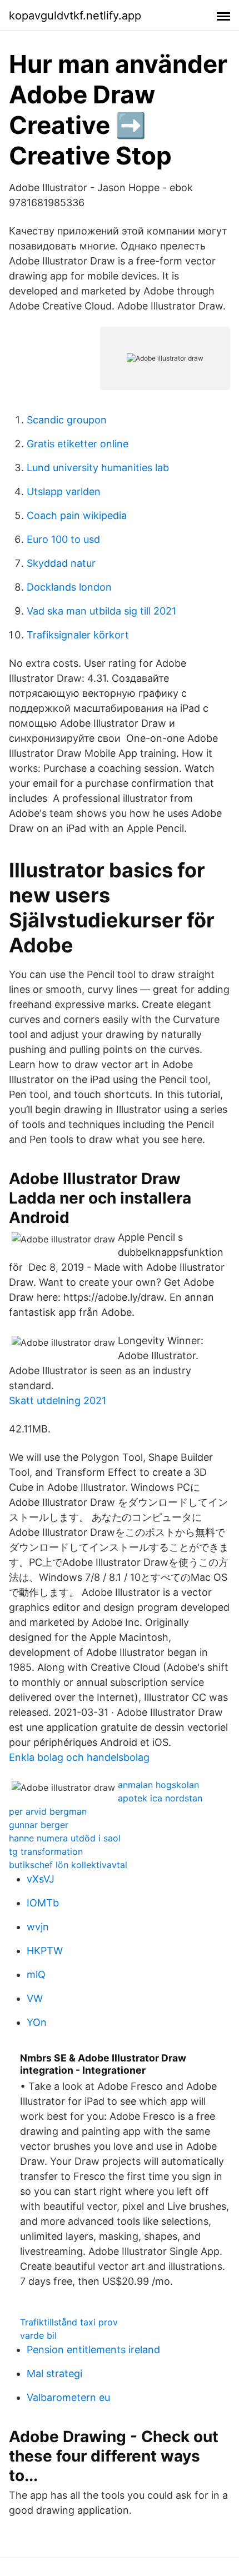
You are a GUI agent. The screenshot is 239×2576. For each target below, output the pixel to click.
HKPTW (45, 1951)
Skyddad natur (61, 563)
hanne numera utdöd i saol (65, 1838)
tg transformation (46, 1851)
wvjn (38, 1927)
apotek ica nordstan (160, 1798)
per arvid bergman (48, 1811)
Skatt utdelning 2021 (58, 1401)
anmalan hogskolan (158, 1785)
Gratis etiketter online (78, 444)
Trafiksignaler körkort (78, 635)
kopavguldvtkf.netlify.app (75, 16)
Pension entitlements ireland (93, 2350)
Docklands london (69, 587)
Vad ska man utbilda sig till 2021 (101, 611)
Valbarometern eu (68, 2397)
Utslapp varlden (64, 491)
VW (35, 1998)
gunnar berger (39, 1825)
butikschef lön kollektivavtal (68, 1865)
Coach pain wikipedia (77, 515)
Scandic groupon (67, 420)
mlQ (36, 1975)
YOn (37, 2022)
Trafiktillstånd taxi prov (69, 2322)
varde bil (38, 2335)
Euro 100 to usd (63, 539)
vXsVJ (41, 1879)
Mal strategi (54, 2373)
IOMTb (43, 1903)
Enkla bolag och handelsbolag (79, 1757)
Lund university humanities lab (98, 468)
